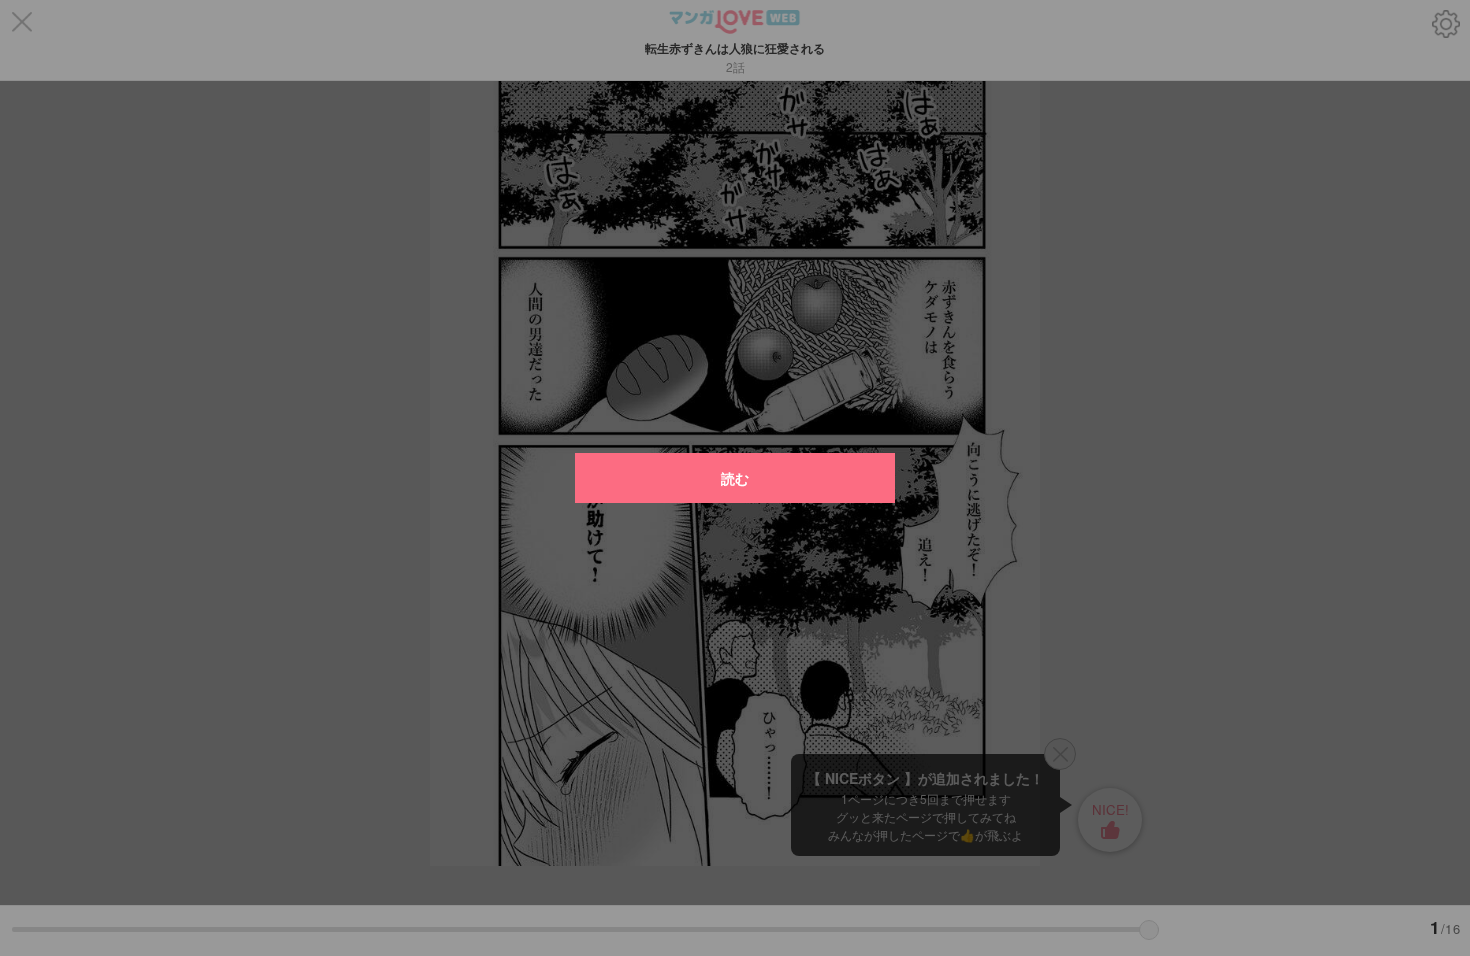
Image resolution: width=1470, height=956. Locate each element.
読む (735, 478)
